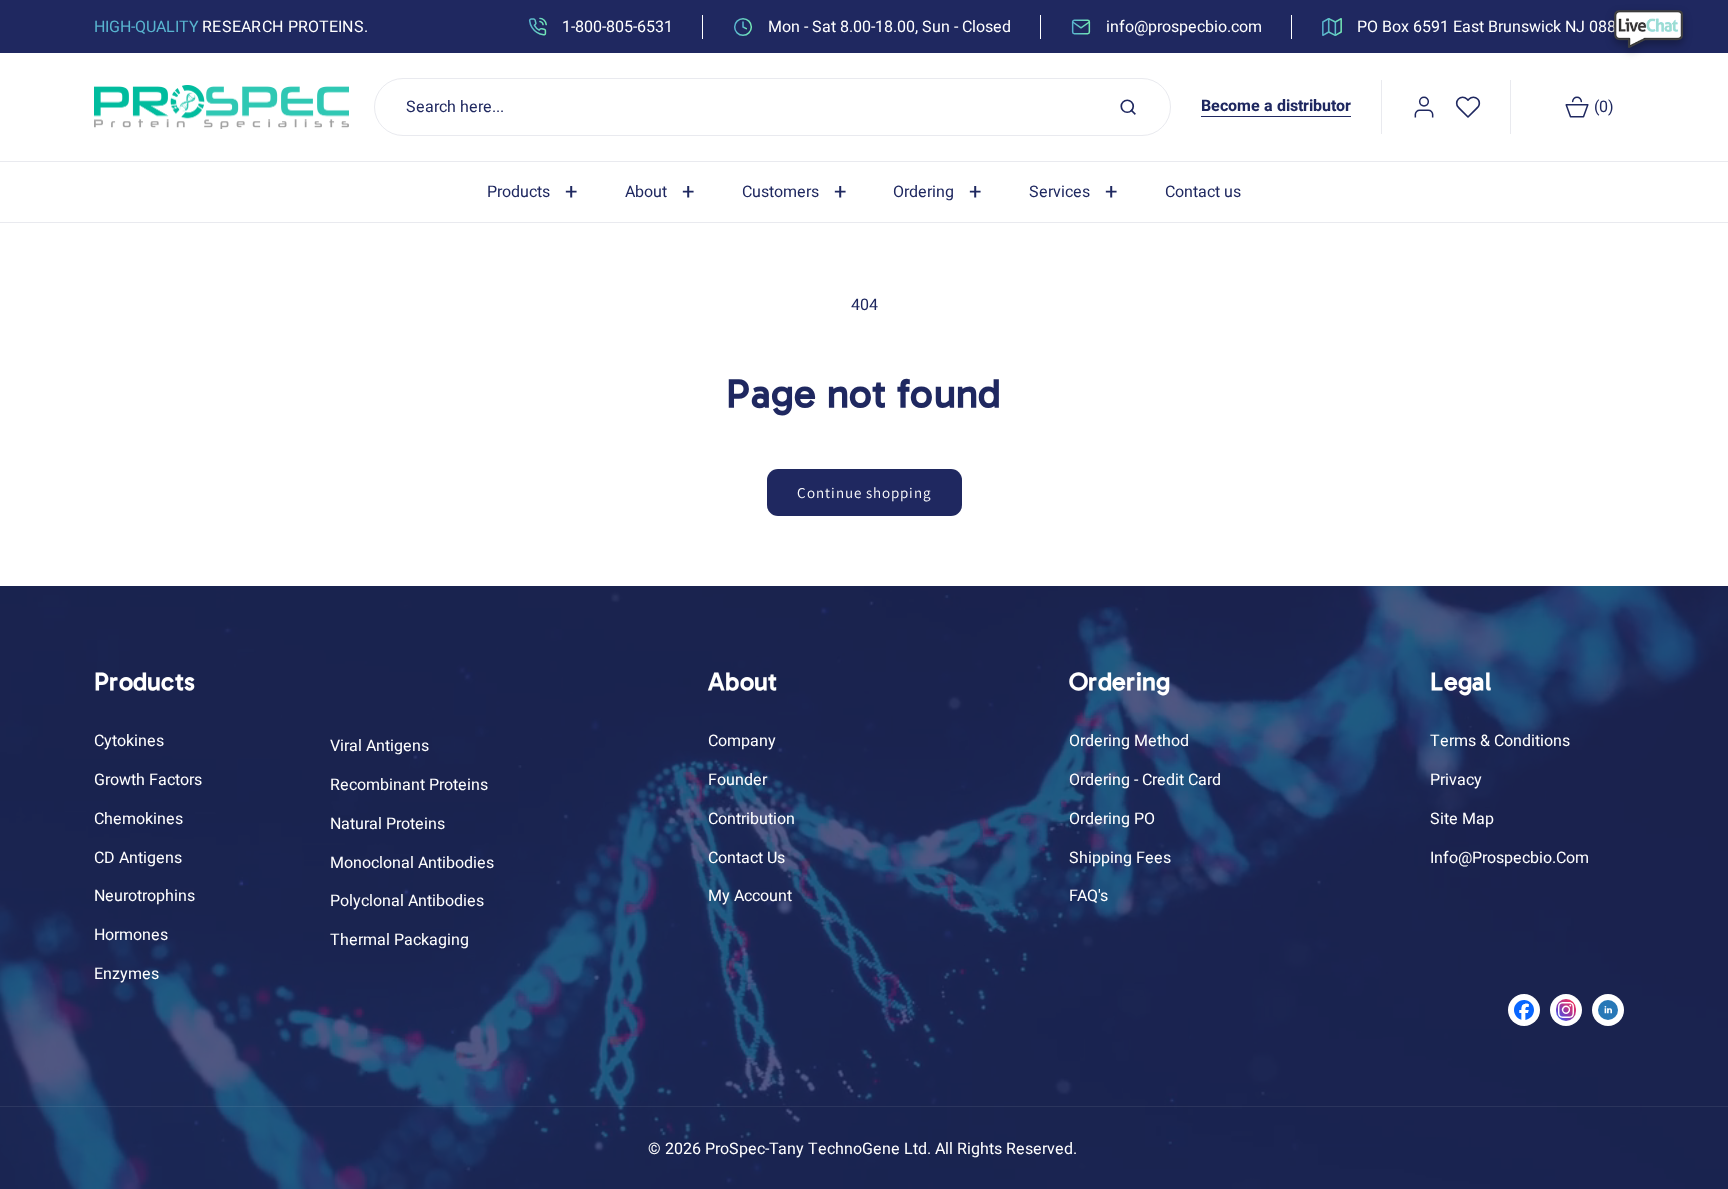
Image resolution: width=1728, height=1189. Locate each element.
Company (742, 741)
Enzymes (126, 974)
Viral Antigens (379, 746)
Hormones (131, 935)
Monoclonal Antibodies (412, 863)
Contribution (751, 819)
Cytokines (129, 741)
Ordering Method (1129, 741)
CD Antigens (138, 858)
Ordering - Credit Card (1145, 780)
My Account (750, 897)
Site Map (1462, 819)
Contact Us (746, 858)
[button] (536, 192)
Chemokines (138, 819)
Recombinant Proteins (409, 785)
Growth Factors (148, 780)
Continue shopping (864, 492)
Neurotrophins (144, 897)
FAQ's (1088, 897)
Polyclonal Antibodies (407, 902)
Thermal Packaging (399, 940)
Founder (737, 780)
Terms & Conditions (1500, 741)
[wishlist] (1468, 107)
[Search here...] (1128, 107)
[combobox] (773, 107)
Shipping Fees (1120, 858)
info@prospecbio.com (1509, 858)
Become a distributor (1276, 106)
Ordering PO (1112, 819)
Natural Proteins (387, 824)
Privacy (1456, 780)
